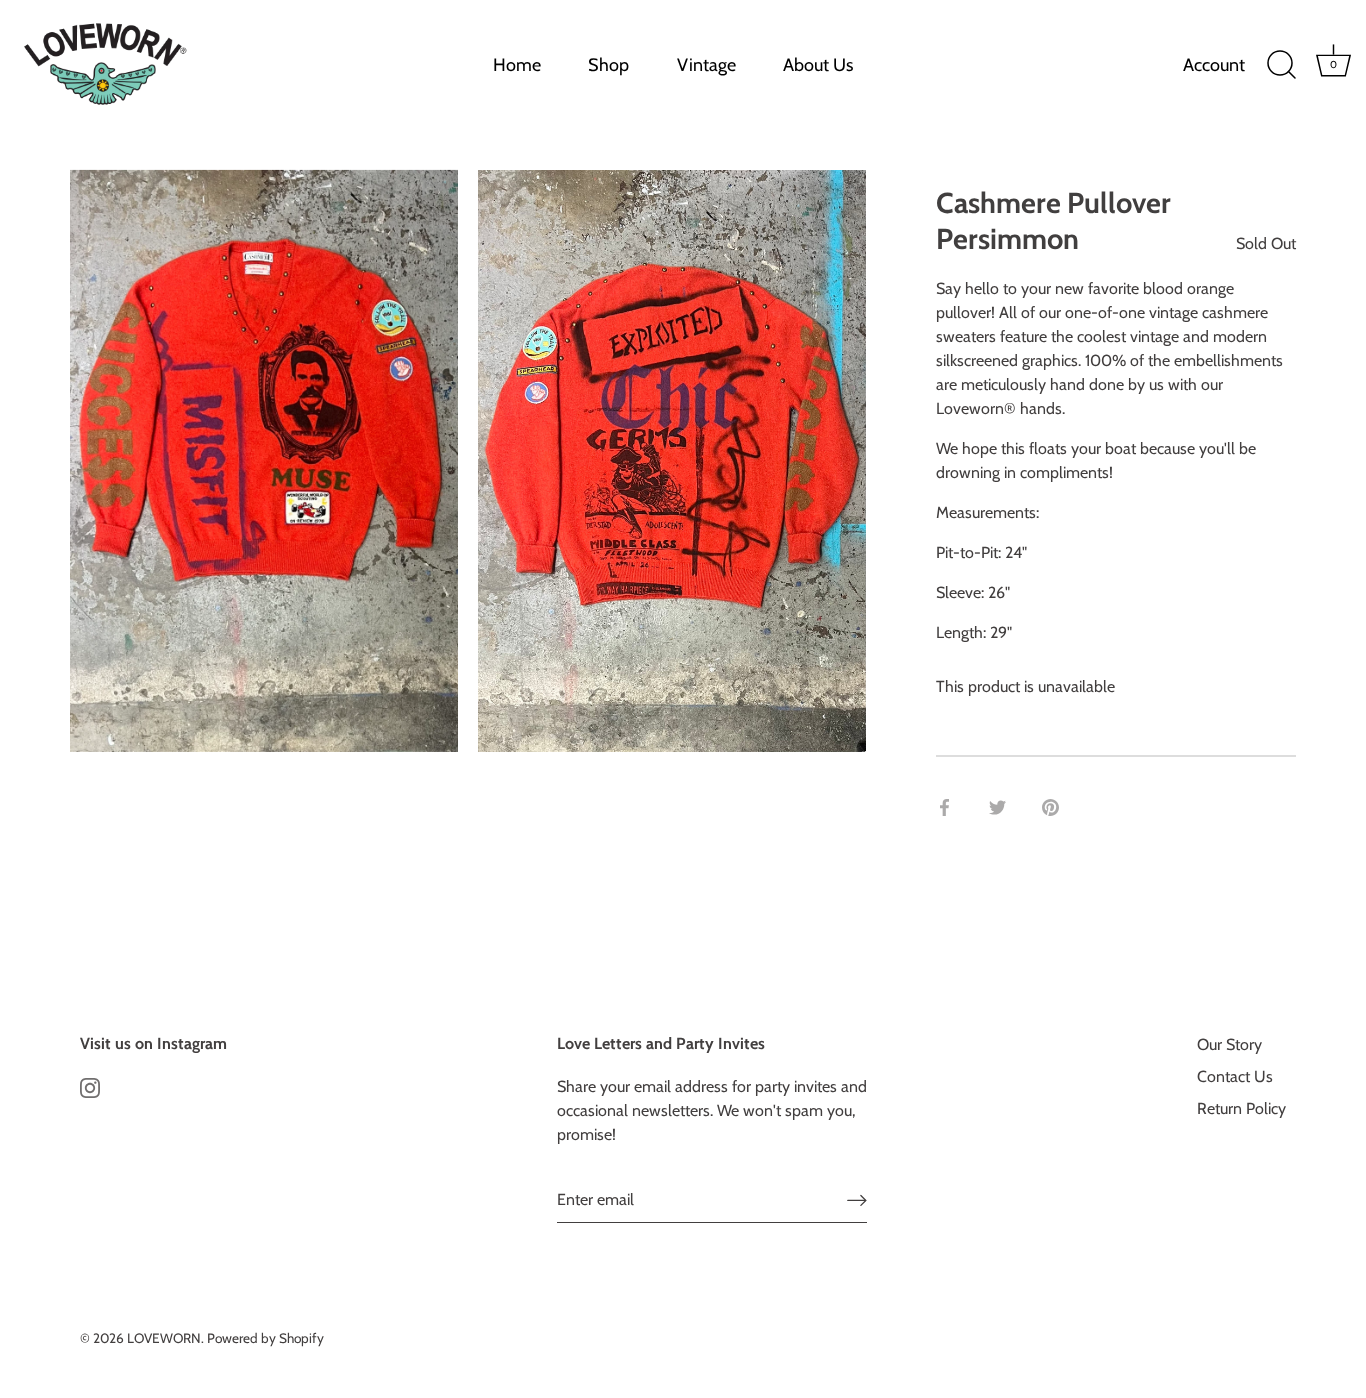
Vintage (706, 65)
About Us (818, 65)
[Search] (1281, 65)
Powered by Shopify (265, 1338)
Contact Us (1235, 1076)
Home (517, 65)
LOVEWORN (164, 1338)
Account (1214, 65)
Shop (608, 65)
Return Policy (1241, 1108)
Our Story (1229, 1044)
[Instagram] (90, 1086)
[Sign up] (857, 1200)
